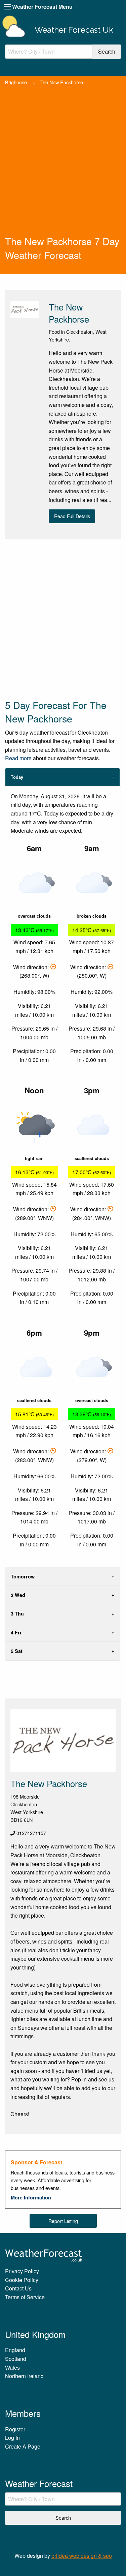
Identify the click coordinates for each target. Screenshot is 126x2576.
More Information (31, 2197)
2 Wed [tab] (18, 1595)
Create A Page (23, 2446)
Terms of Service (25, 2297)
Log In (12, 2438)
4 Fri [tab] (16, 1632)
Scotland (16, 2359)
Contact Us (18, 2288)
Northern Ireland (24, 2376)
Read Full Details (72, 516)
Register (15, 2429)
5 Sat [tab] (17, 1651)
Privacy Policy (22, 2271)
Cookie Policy (22, 2280)
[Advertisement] (63, 168)
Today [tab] (17, 777)
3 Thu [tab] (17, 1613)
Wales (12, 2367)
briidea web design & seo (82, 2556)
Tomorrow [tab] (23, 1576)
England (15, 2350)
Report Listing (63, 2221)
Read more (18, 758)
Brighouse (16, 82)
